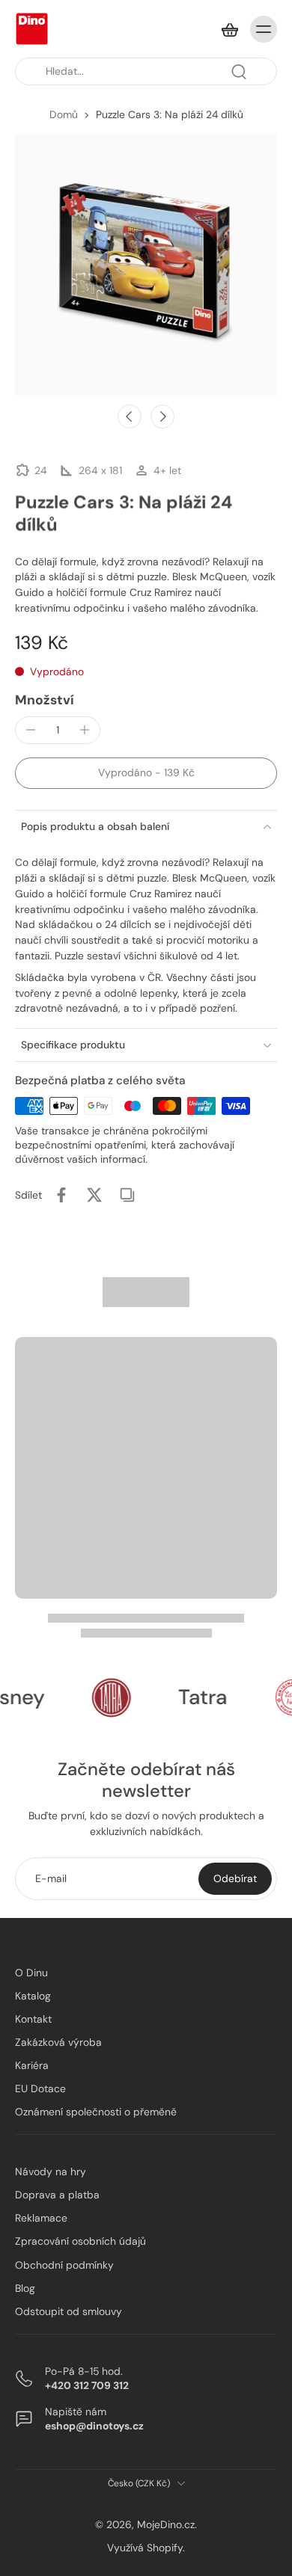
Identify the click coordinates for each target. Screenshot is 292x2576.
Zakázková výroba (58, 2042)
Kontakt (33, 2019)
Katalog (33, 1996)
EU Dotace (40, 2088)
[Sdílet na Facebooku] (61, 1195)
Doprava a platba (57, 2195)
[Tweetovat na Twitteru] (94, 1195)
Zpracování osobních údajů (80, 2241)
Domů (64, 114)
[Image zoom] (146, 265)
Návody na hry (51, 2171)
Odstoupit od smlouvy (69, 2311)
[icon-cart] (229, 29)
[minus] (31, 730)
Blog (25, 2287)
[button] (146, 773)
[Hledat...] (239, 72)
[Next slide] (162, 416)
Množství (45, 700)
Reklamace (41, 2218)
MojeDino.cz (166, 2524)
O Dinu (31, 1973)
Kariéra (32, 2065)
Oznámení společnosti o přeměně (96, 2112)
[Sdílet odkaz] (127, 1195)
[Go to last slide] (130, 416)
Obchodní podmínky (64, 2264)
